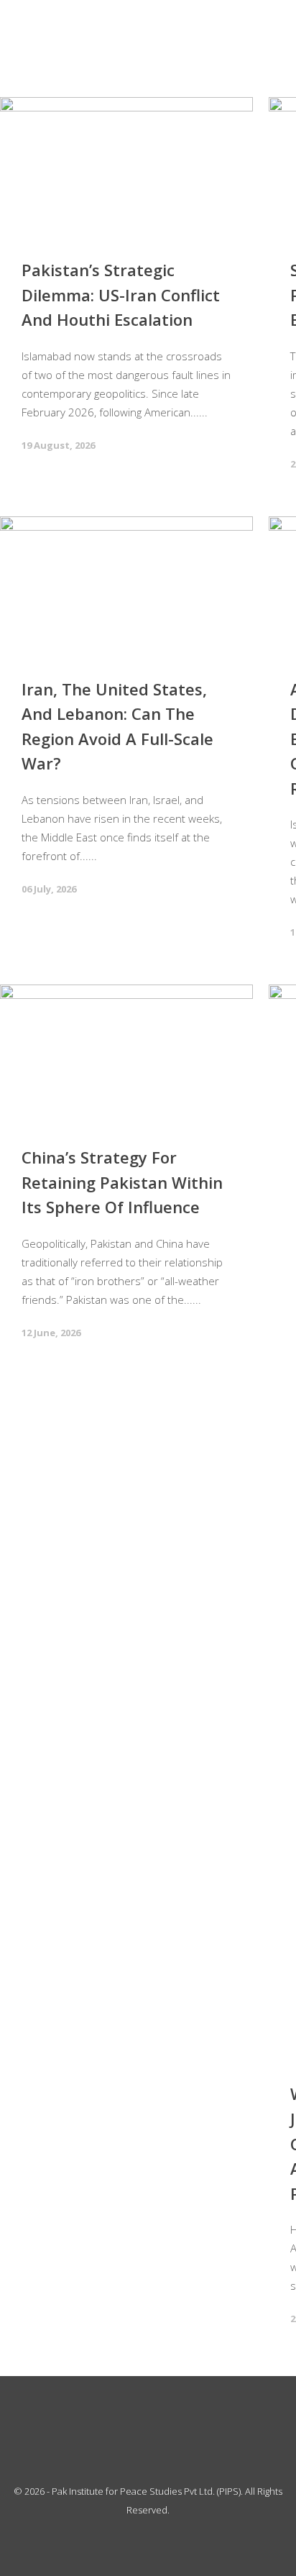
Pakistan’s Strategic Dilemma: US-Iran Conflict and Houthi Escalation (121, 294)
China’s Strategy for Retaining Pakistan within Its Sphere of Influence (122, 1182)
